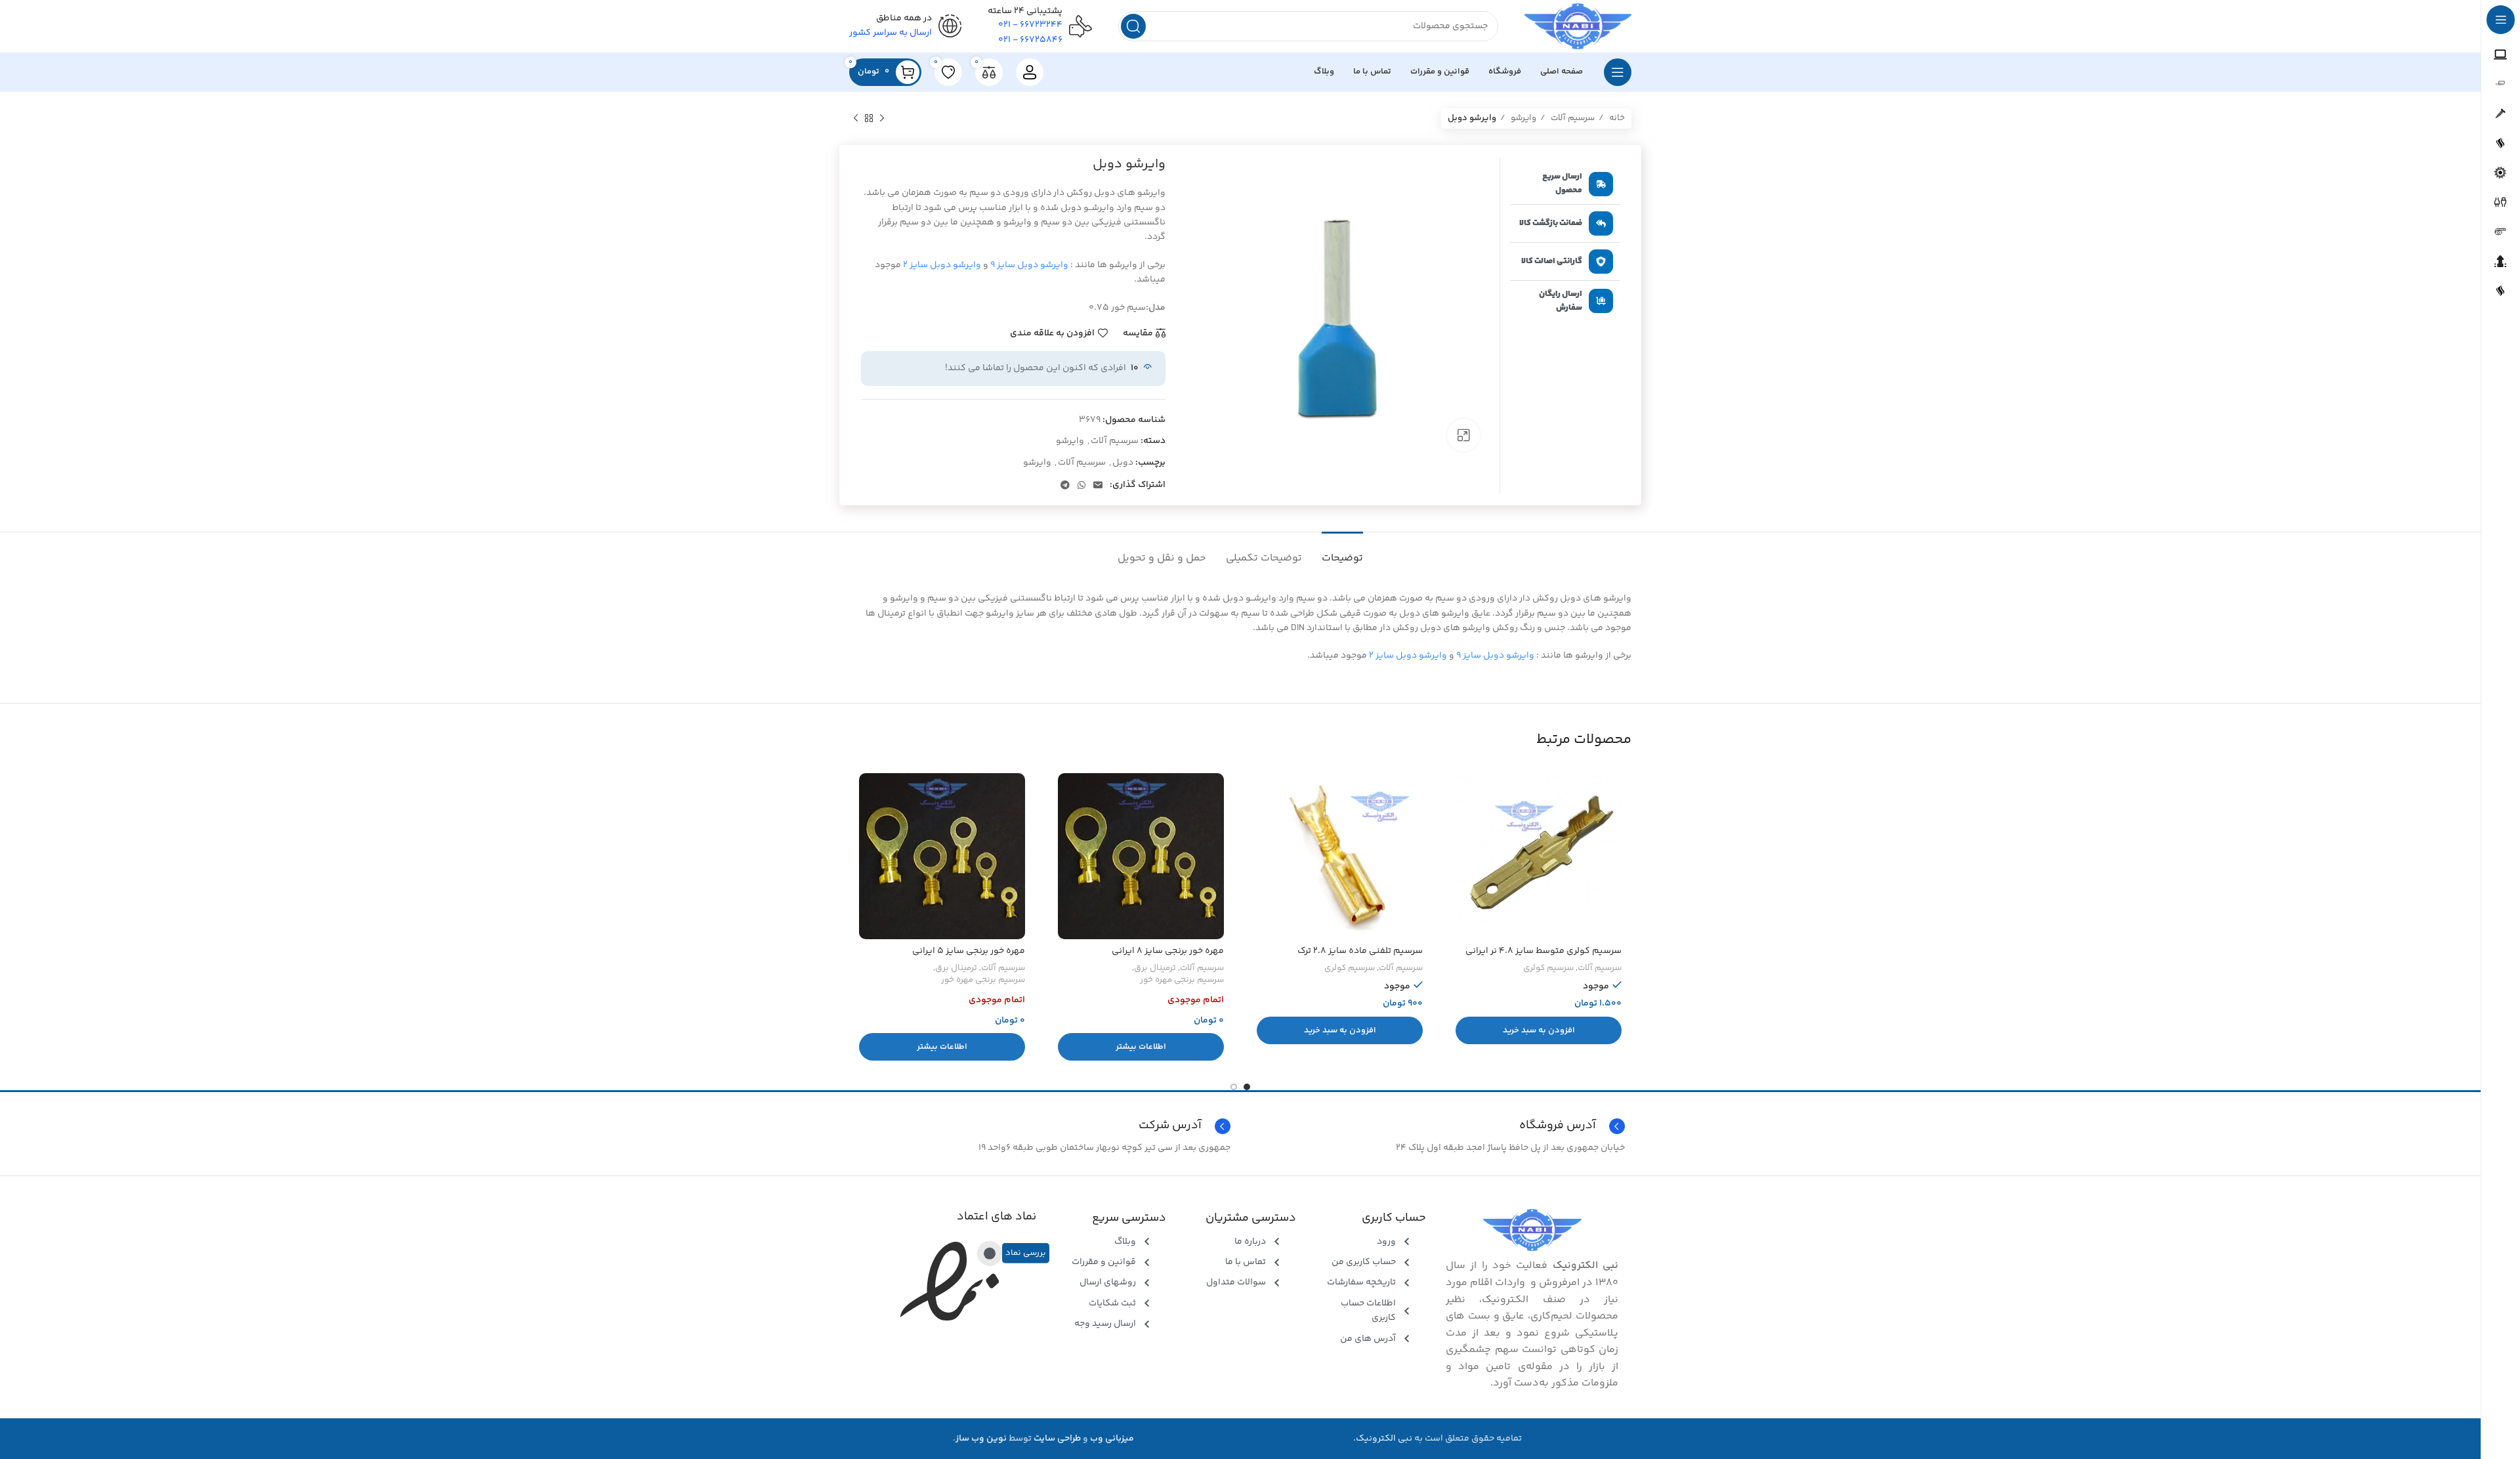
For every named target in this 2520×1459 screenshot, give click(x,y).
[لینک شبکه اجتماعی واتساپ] (1081, 485)
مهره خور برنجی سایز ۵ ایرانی (969, 951)
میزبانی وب (1112, 1439)
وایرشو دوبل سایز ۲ (942, 265)
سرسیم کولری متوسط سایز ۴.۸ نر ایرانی (1543, 951)
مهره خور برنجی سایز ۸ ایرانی (1168, 951)
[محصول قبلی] (882, 119)
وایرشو (1522, 118)
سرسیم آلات (1572, 118)
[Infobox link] (1043, 1126)
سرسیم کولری (1548, 968)
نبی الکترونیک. (1383, 1439)
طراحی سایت (1057, 1439)
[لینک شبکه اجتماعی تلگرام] (1065, 485)
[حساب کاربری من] (1030, 72)
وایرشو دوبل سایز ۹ (1029, 265)
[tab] (1342, 552)
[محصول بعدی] (856, 119)
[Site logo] (1578, 26)
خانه (1616, 118)
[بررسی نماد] (990, 1253)
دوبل (1123, 463)
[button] (1539, 1030)
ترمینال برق (1155, 968)
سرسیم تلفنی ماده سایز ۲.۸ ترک (1360, 951)
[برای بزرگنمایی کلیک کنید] (1463, 435)
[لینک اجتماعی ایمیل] (1098, 485)
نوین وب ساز (981, 1439)
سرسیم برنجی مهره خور (1182, 980)
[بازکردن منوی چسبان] (1618, 72)
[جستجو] (1133, 26)
